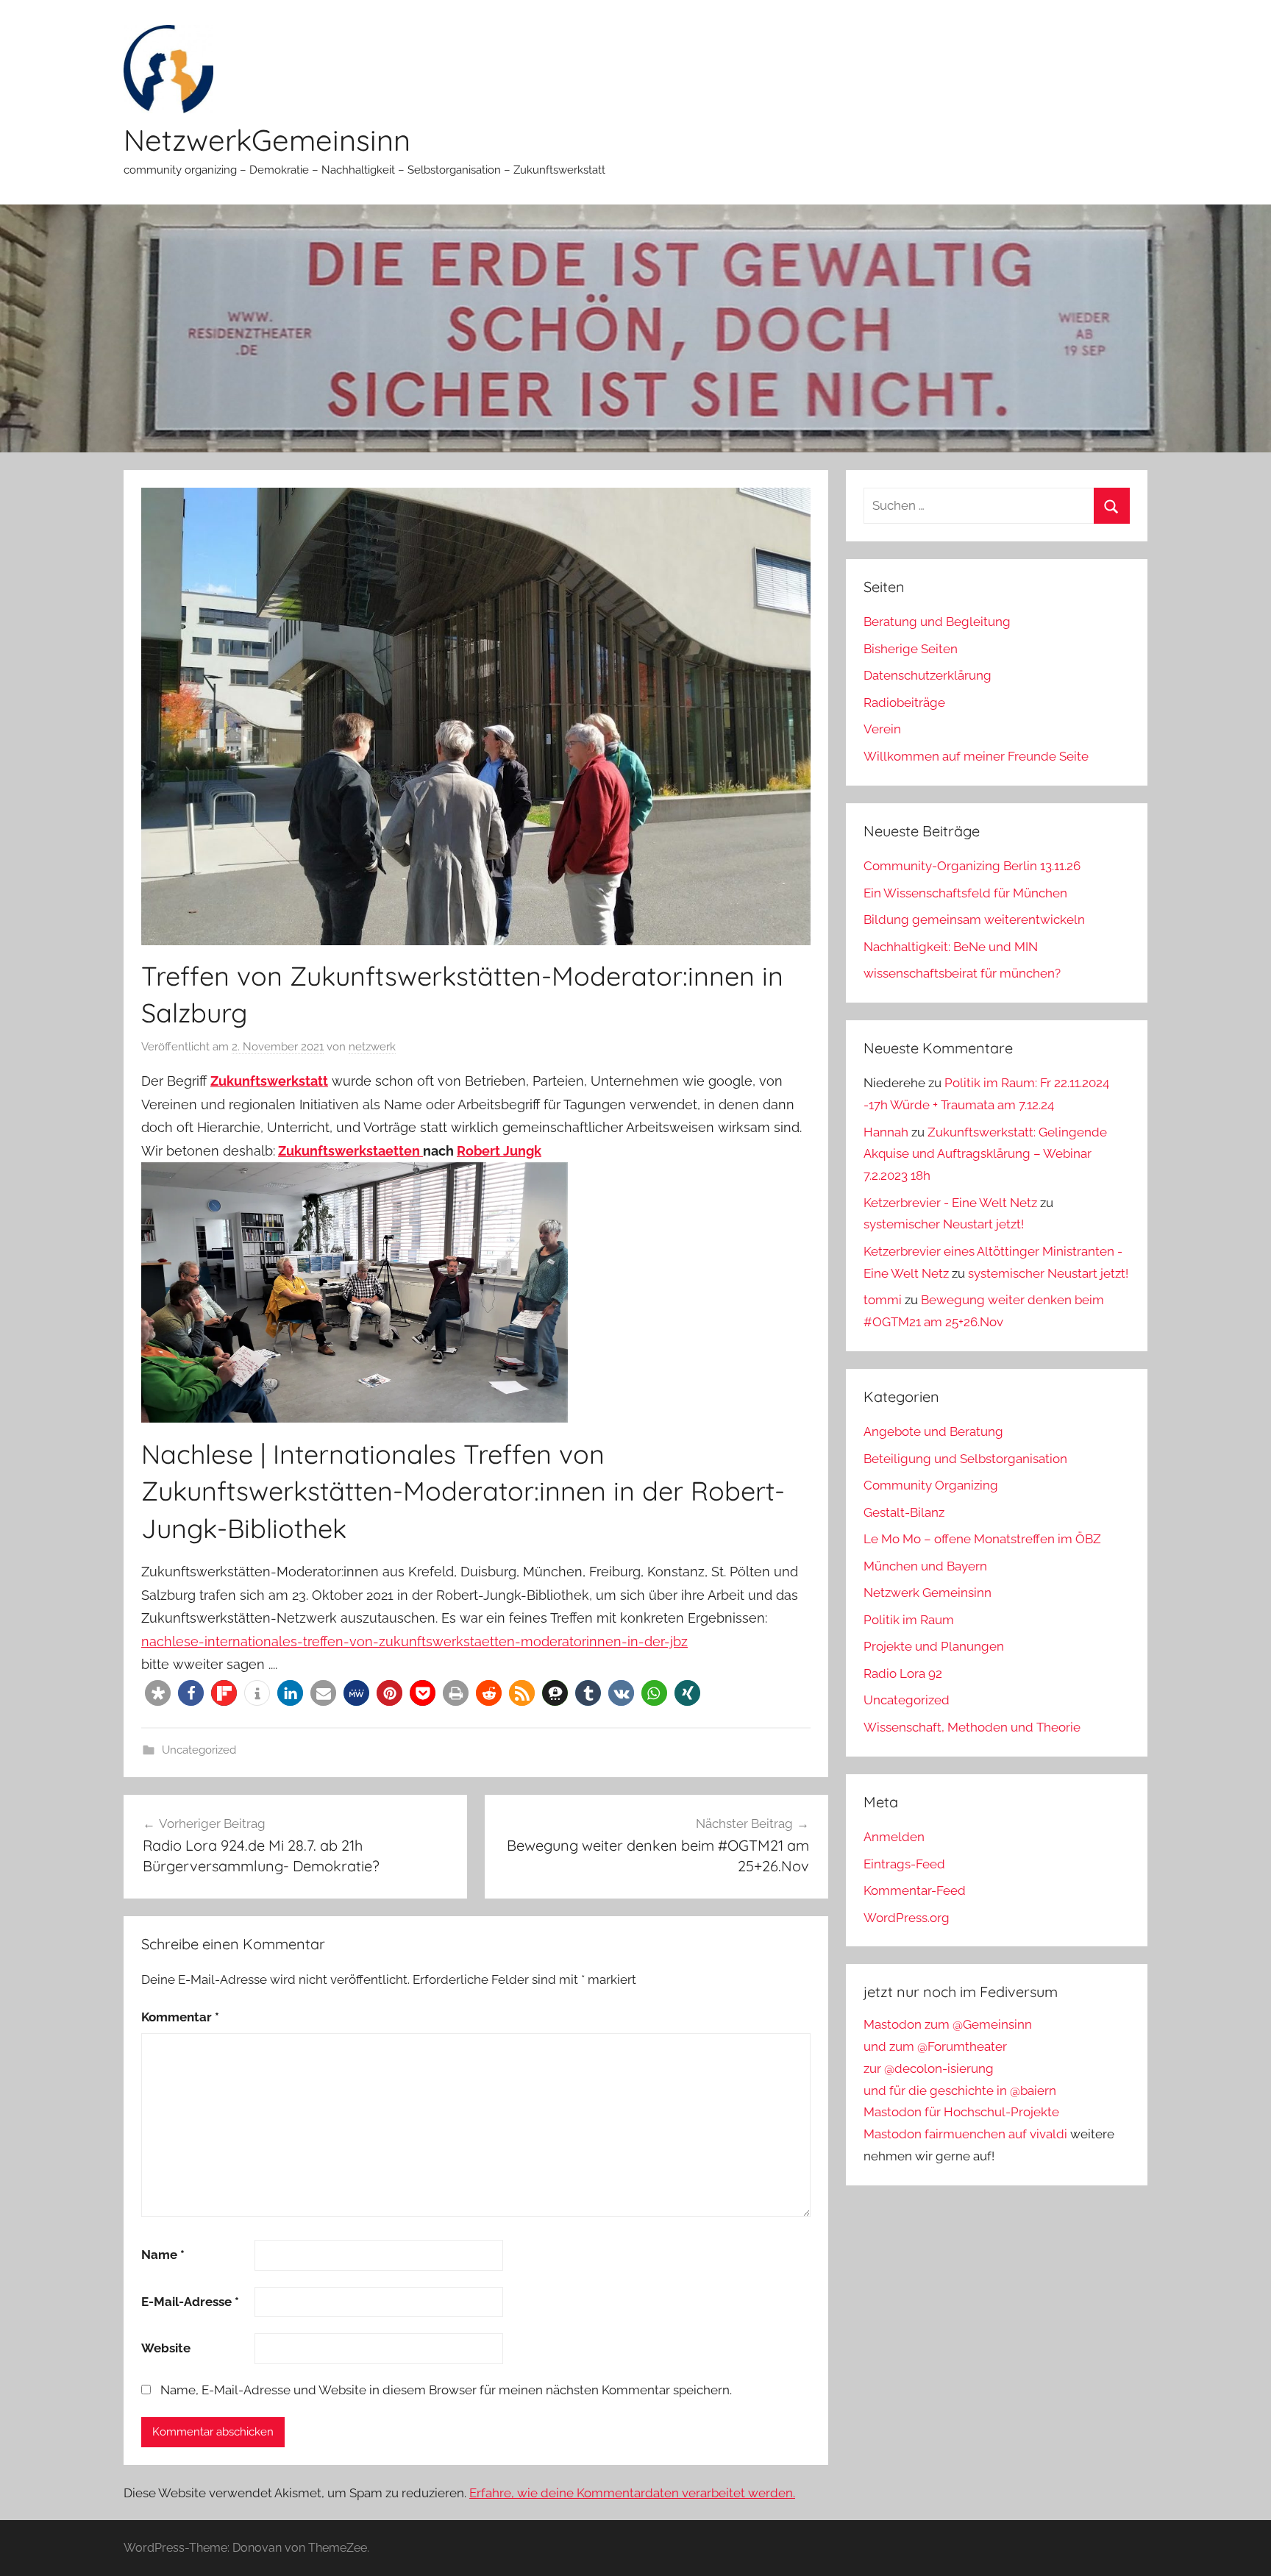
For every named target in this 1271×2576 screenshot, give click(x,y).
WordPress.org (907, 1918)
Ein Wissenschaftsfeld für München (965, 893)
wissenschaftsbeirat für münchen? (962, 973)
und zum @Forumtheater (935, 2046)
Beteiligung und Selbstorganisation (965, 1459)
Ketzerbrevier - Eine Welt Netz (950, 1203)
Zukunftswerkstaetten (350, 1151)
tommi (883, 1300)
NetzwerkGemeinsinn (267, 140)
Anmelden (894, 1837)
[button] (158, 1693)
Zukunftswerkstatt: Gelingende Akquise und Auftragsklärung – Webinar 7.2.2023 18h (985, 1154)
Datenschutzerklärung (928, 675)
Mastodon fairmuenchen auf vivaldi (965, 2134)
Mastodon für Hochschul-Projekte (961, 2112)
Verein (882, 729)
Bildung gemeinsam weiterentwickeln (974, 919)
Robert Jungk (499, 1151)
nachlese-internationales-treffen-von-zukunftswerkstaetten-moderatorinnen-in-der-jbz (414, 1641)
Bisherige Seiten (911, 649)
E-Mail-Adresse (190, 2302)
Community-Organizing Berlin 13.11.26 (972, 866)
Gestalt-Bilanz (904, 1512)
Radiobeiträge (904, 702)
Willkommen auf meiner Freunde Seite (976, 756)
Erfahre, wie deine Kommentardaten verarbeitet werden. (632, 2493)
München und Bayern (925, 1566)
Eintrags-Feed (904, 1864)
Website (166, 2348)
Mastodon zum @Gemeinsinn (948, 2024)
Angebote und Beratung (933, 1431)
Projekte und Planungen (934, 1646)
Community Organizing (931, 1485)
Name (163, 2255)
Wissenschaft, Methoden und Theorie (972, 1727)
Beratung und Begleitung (937, 622)
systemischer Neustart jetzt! (944, 1224)
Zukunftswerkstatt (269, 1081)
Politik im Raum (909, 1620)
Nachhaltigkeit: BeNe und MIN (951, 947)
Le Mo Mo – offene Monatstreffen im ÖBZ (982, 1539)
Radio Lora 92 (903, 1673)
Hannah (886, 1132)
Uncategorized (199, 1750)
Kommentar (180, 2017)
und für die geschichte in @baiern (960, 2091)
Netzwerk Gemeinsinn (928, 1593)
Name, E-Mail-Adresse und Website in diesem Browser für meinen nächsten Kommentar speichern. (446, 2390)
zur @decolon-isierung (929, 2068)
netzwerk (372, 1047)
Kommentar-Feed (915, 1890)
